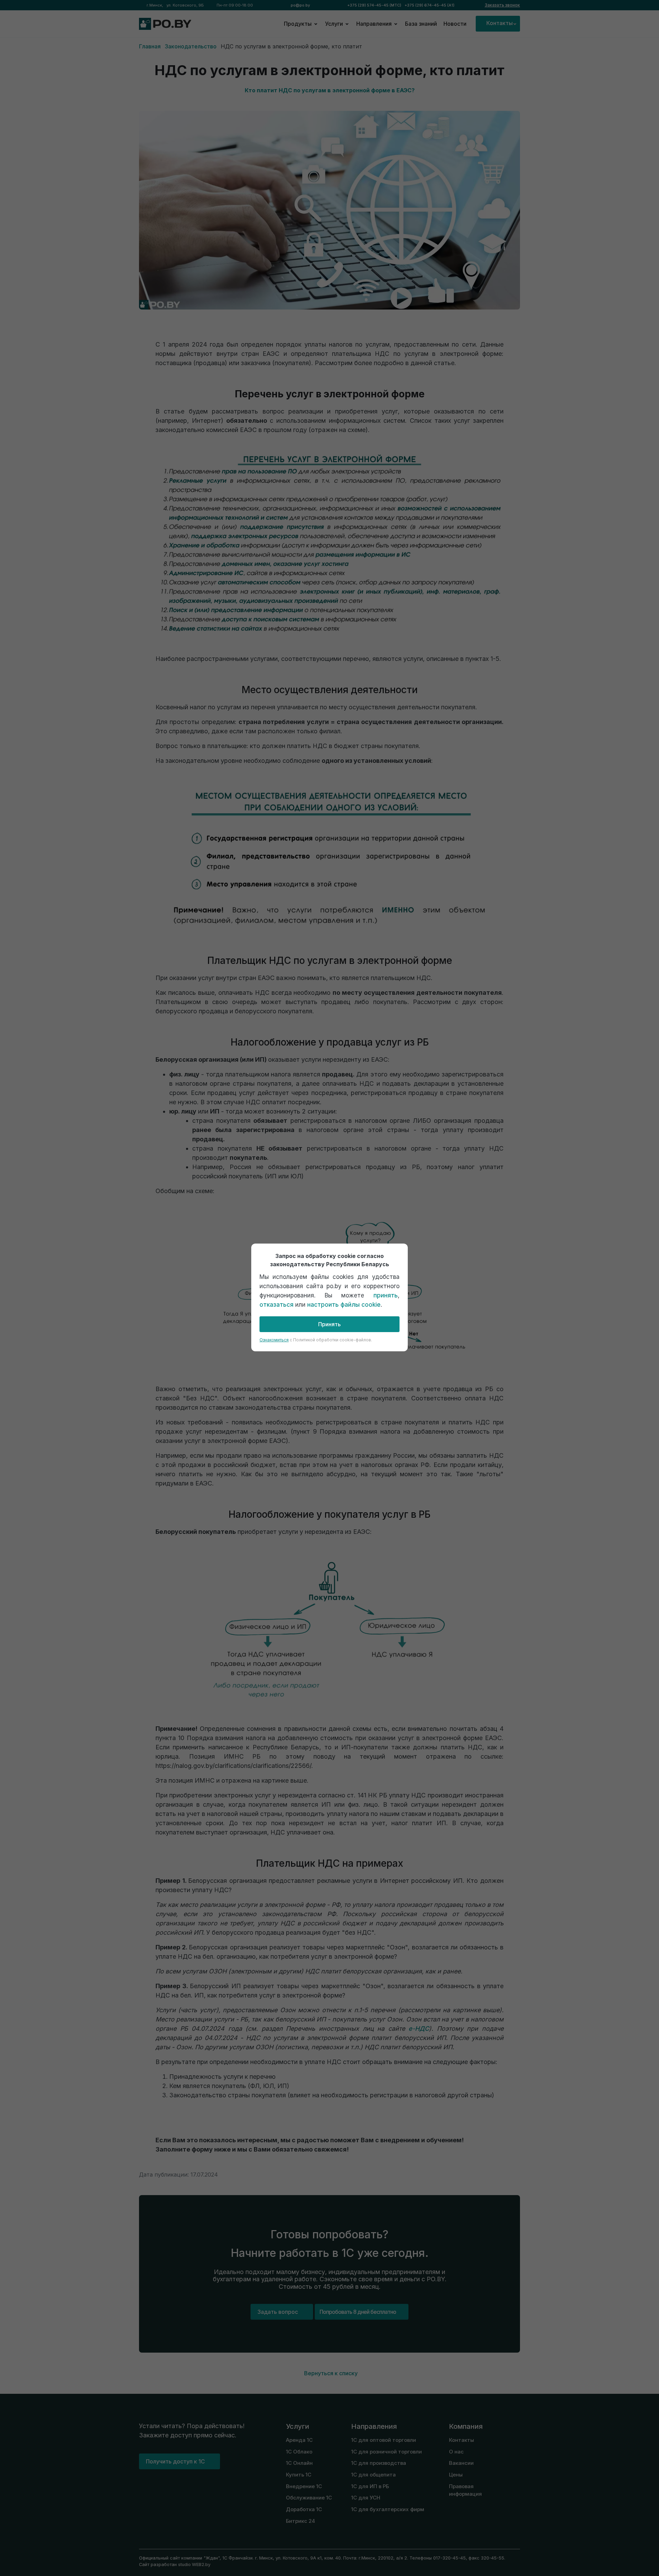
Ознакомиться (274, 1340)
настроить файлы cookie (344, 1305)
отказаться (276, 1305)
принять (386, 1295)
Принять (329, 1324)
